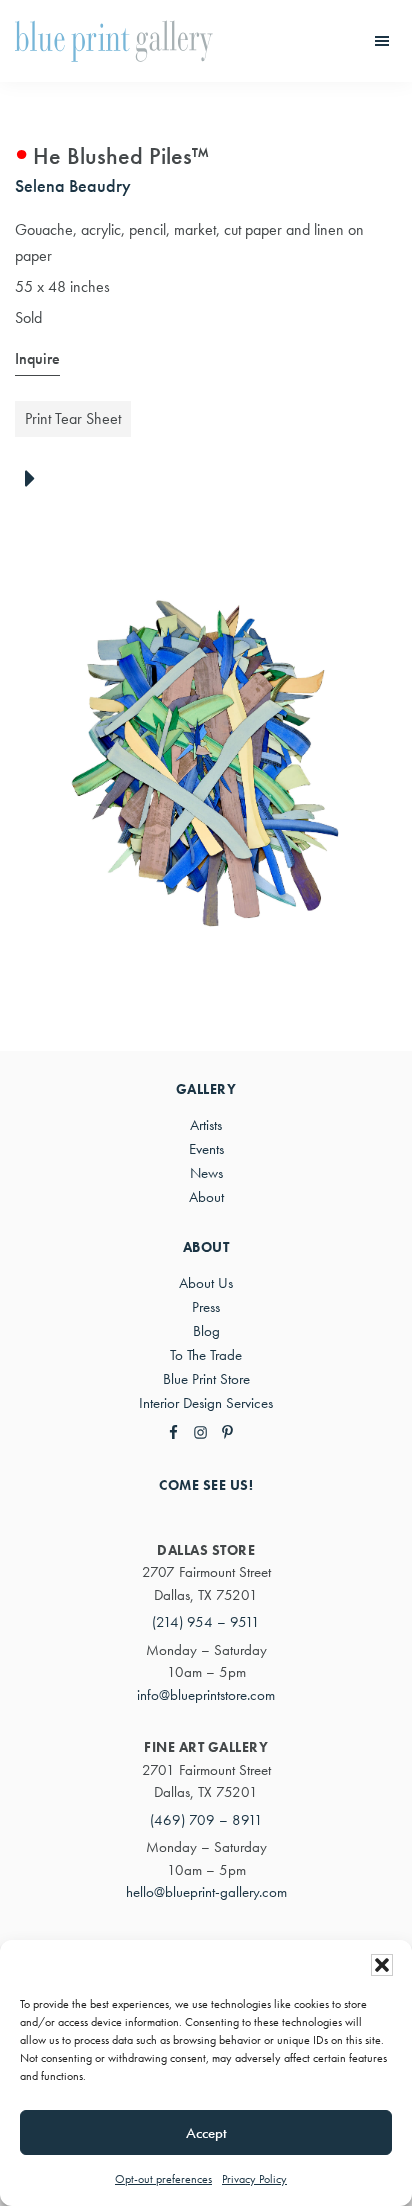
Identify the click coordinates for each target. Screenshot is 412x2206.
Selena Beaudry (73, 185)
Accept (206, 2133)
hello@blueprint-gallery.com (206, 1892)
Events (206, 1149)
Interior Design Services (206, 1403)
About (206, 1197)
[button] (382, 1965)
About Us (206, 1283)
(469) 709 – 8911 (206, 1820)
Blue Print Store (206, 1379)
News (206, 1173)
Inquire (37, 358)
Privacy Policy (254, 2179)
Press (206, 1307)
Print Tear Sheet (73, 418)
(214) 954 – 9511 (206, 1622)
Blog (206, 1331)
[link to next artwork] (35, 480)
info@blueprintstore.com (206, 1695)
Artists (206, 1125)
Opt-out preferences (163, 2179)
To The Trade (206, 1355)
